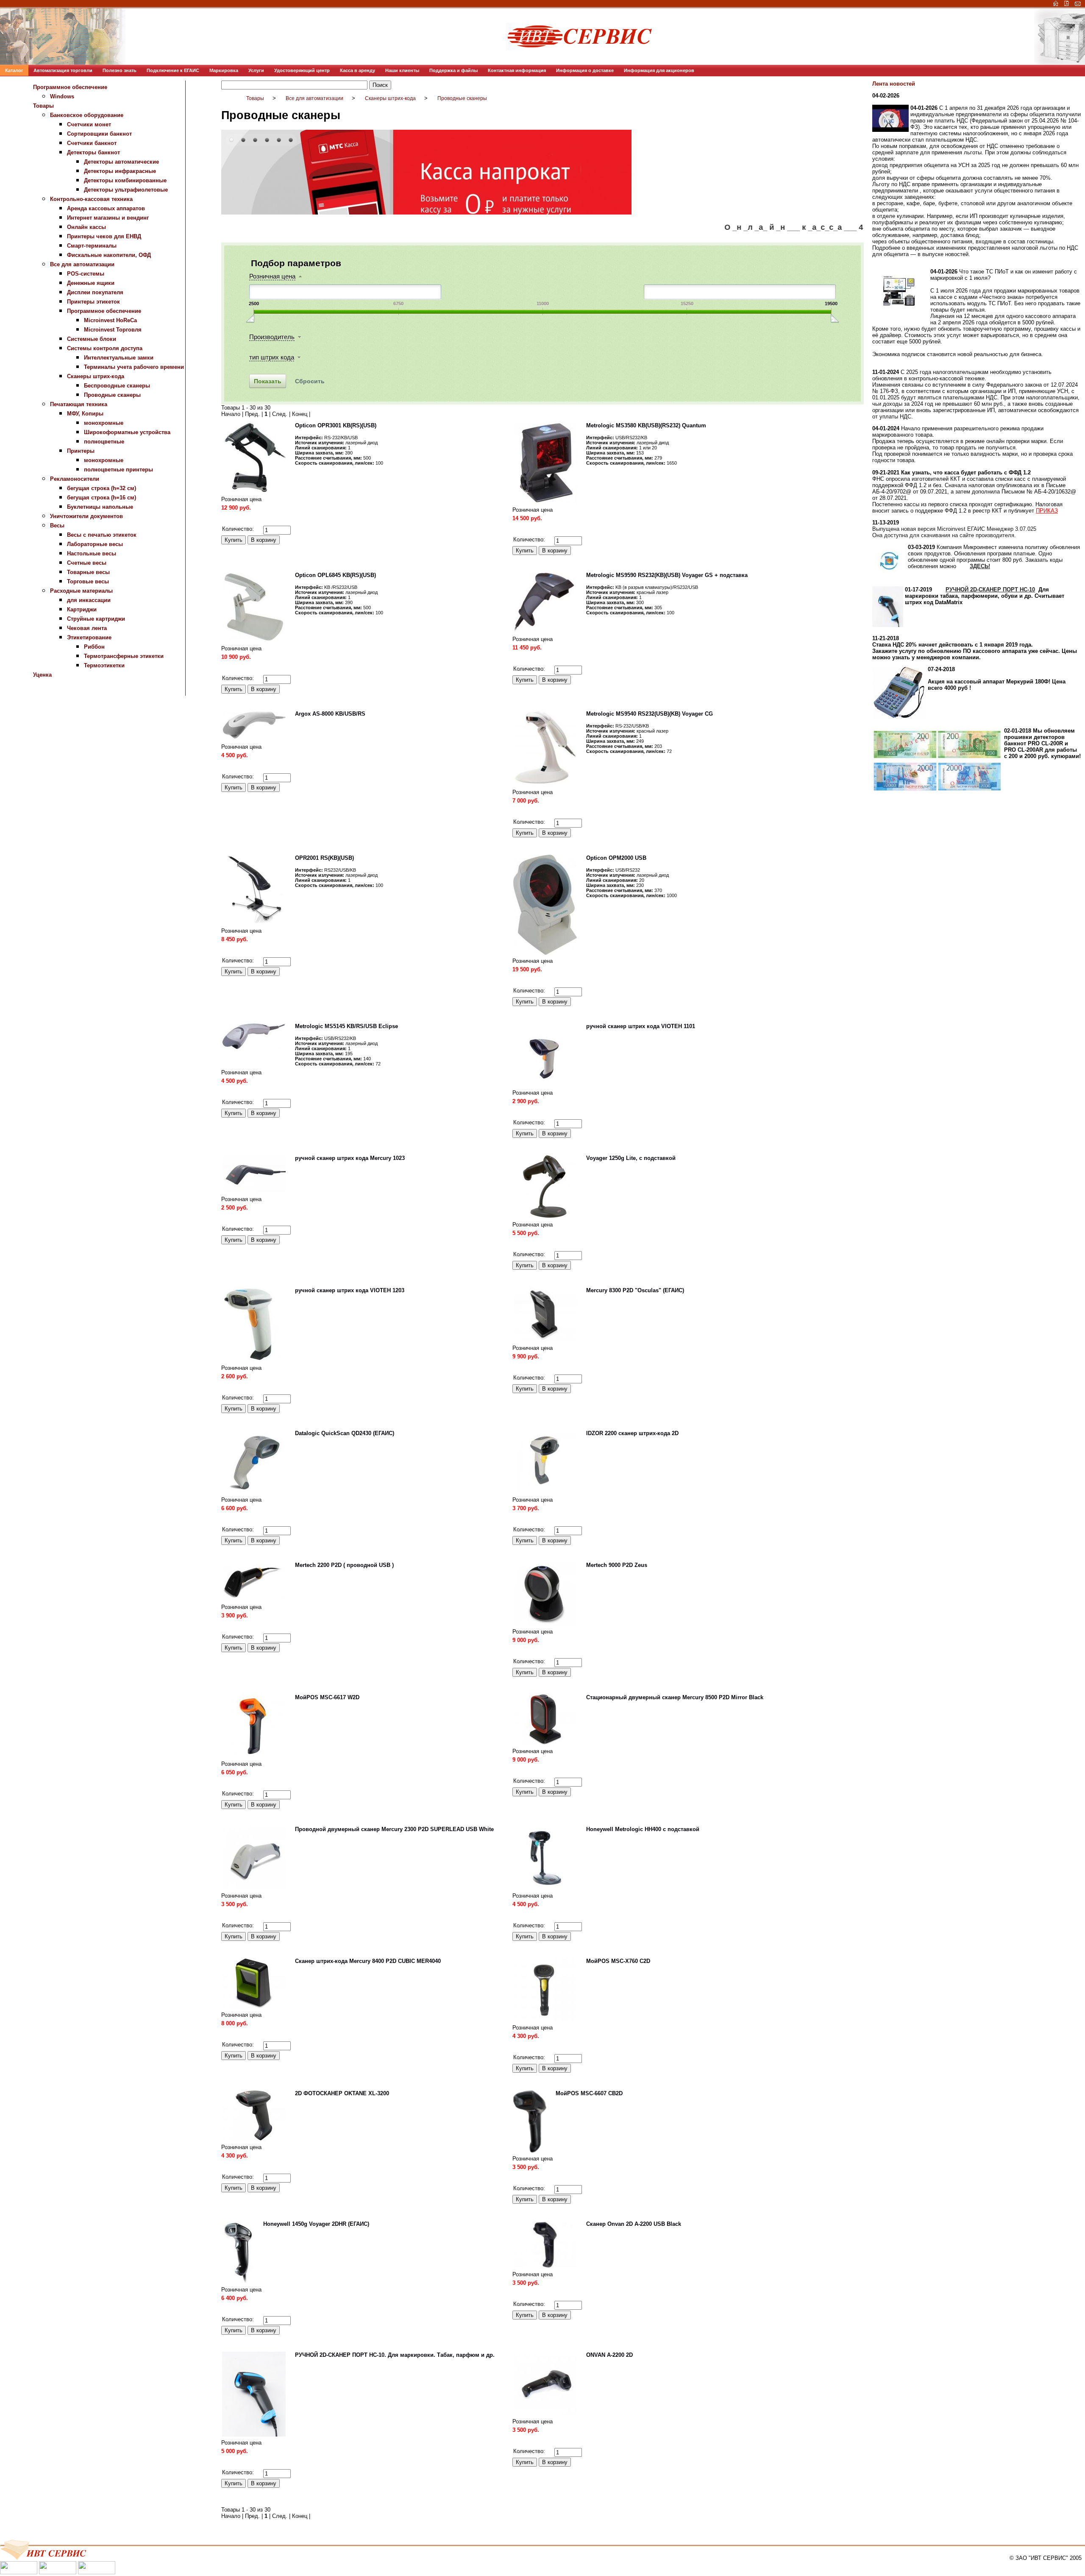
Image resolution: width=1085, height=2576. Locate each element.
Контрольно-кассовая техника (91, 199)
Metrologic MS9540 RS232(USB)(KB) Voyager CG (650, 714)
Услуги (256, 70)
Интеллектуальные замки (119, 358)
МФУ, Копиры (85, 414)
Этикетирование (89, 637)
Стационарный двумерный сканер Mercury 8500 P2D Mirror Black (675, 1697)
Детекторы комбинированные (125, 180)
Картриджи (82, 609)
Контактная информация (517, 70)
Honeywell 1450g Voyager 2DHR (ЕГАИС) (316, 2224)
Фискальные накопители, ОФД (109, 255)
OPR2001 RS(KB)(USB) (324, 858)
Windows (62, 96)
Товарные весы (88, 572)
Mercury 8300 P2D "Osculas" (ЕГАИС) (635, 1290)
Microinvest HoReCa (110, 320)
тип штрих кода (272, 357)
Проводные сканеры (112, 395)
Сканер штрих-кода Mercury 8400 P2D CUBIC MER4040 (368, 1961)
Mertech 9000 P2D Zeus (617, 1565)
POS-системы (86, 274)
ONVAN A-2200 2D (609, 2355)
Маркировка (224, 70)
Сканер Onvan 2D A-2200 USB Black (634, 2224)
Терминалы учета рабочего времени (134, 367)
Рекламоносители (75, 479)
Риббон (94, 647)
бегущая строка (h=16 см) (102, 498)
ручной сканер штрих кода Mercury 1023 (350, 1158)
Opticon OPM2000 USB (616, 858)
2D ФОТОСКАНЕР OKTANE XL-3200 (342, 2093)
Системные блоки (92, 339)
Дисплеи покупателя (95, 292)
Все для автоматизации (82, 264)
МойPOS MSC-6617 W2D (327, 1697)
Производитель (272, 337)
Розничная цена (272, 276)
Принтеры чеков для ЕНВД (104, 236)
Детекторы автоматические (121, 162)
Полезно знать (120, 70)
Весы (57, 526)
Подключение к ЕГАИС (173, 70)
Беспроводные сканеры (117, 386)
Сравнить (233, 520)
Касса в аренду (357, 70)
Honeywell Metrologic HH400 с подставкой (643, 1829)
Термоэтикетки (104, 665)
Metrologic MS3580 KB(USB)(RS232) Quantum (646, 425)
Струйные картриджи (96, 619)
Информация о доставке (585, 70)
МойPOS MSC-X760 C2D (618, 1961)
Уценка (42, 675)
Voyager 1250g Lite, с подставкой (631, 1158)
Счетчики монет (89, 124)
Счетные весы (87, 563)
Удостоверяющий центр (302, 70)
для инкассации (89, 600)
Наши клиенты (402, 70)
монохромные (104, 423)
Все (317, 414)
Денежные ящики (91, 283)
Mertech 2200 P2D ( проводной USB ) (344, 1565)
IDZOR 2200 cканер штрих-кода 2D (632, 1433)
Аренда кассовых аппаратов (106, 208)
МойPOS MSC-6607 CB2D (589, 2093)
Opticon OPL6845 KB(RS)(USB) (335, 575)
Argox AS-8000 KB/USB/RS (330, 714)
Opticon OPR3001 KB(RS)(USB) (336, 425)
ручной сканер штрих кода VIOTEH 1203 (350, 1290)
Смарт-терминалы (92, 246)
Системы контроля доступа (105, 348)
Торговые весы (88, 581)
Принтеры (81, 451)
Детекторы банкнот (93, 152)
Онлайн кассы (86, 227)
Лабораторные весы (95, 544)
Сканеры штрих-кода (96, 376)
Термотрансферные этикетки (124, 656)
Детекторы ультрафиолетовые (126, 190)
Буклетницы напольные (100, 507)
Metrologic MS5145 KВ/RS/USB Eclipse (346, 1026)
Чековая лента (87, 628)
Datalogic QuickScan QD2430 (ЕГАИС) (345, 1433)
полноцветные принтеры (118, 470)
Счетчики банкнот (92, 143)
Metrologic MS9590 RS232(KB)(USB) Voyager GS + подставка (667, 575)
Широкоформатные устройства (127, 432)
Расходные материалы (81, 591)
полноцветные (104, 442)
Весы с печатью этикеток (102, 535)
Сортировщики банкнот (99, 134)
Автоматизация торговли (63, 70)
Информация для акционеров (659, 70)
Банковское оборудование (87, 115)
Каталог (14, 70)
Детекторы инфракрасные (120, 171)
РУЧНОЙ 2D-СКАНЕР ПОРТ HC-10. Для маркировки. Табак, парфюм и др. (395, 2355)
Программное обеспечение (70, 87)
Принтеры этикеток (93, 302)
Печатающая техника (79, 404)
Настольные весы (92, 553)
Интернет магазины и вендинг (108, 218)
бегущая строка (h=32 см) (102, 488)
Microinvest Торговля (113, 330)
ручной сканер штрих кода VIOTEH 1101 (641, 1026)
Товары (43, 106)
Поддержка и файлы (453, 70)
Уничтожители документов (86, 516)
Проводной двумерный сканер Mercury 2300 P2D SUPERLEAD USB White (394, 1829)
